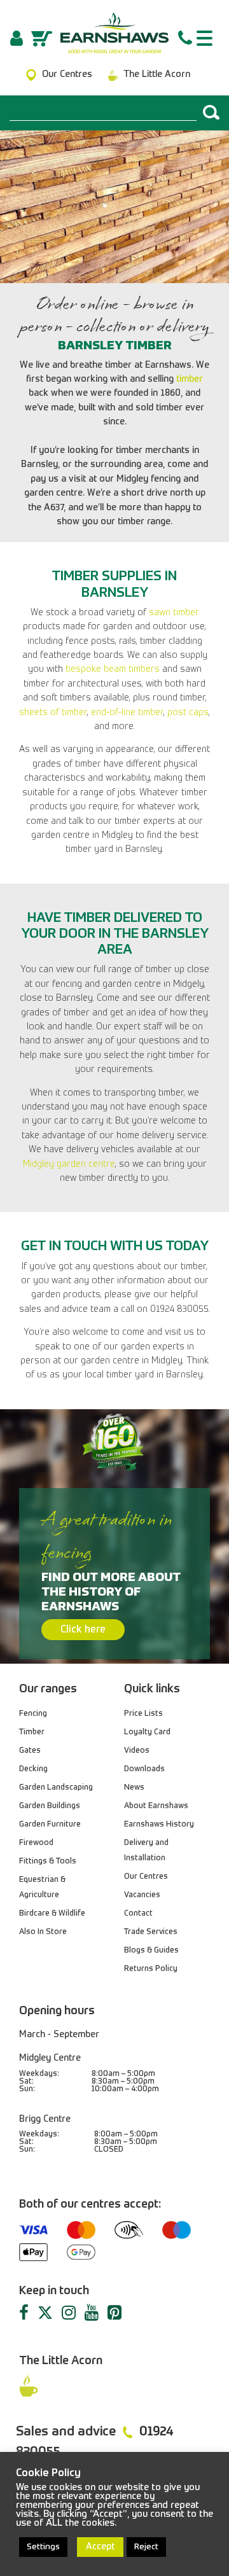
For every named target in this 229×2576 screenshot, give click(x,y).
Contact (138, 1914)
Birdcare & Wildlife (52, 1914)
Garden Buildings (50, 1806)
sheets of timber (53, 713)
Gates (30, 1751)
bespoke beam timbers (113, 669)
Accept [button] (100, 2547)
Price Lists (143, 1714)
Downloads (144, 1769)
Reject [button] (146, 2547)
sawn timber (174, 613)
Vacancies (142, 1895)
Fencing (33, 1714)
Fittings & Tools (48, 1862)
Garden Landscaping (56, 1788)
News (134, 1788)
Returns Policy (151, 1969)
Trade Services (151, 1932)
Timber (32, 1732)
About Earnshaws (156, 1806)
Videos (137, 1751)
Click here (83, 1630)
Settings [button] (43, 2547)
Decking (33, 1769)
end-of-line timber (127, 713)
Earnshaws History (159, 1825)
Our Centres (146, 1877)
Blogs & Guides (151, 1951)
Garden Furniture (50, 1825)
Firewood (36, 1843)
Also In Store (43, 1932)
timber (190, 379)
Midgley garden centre (69, 1164)
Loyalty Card (147, 1732)
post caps (188, 713)
